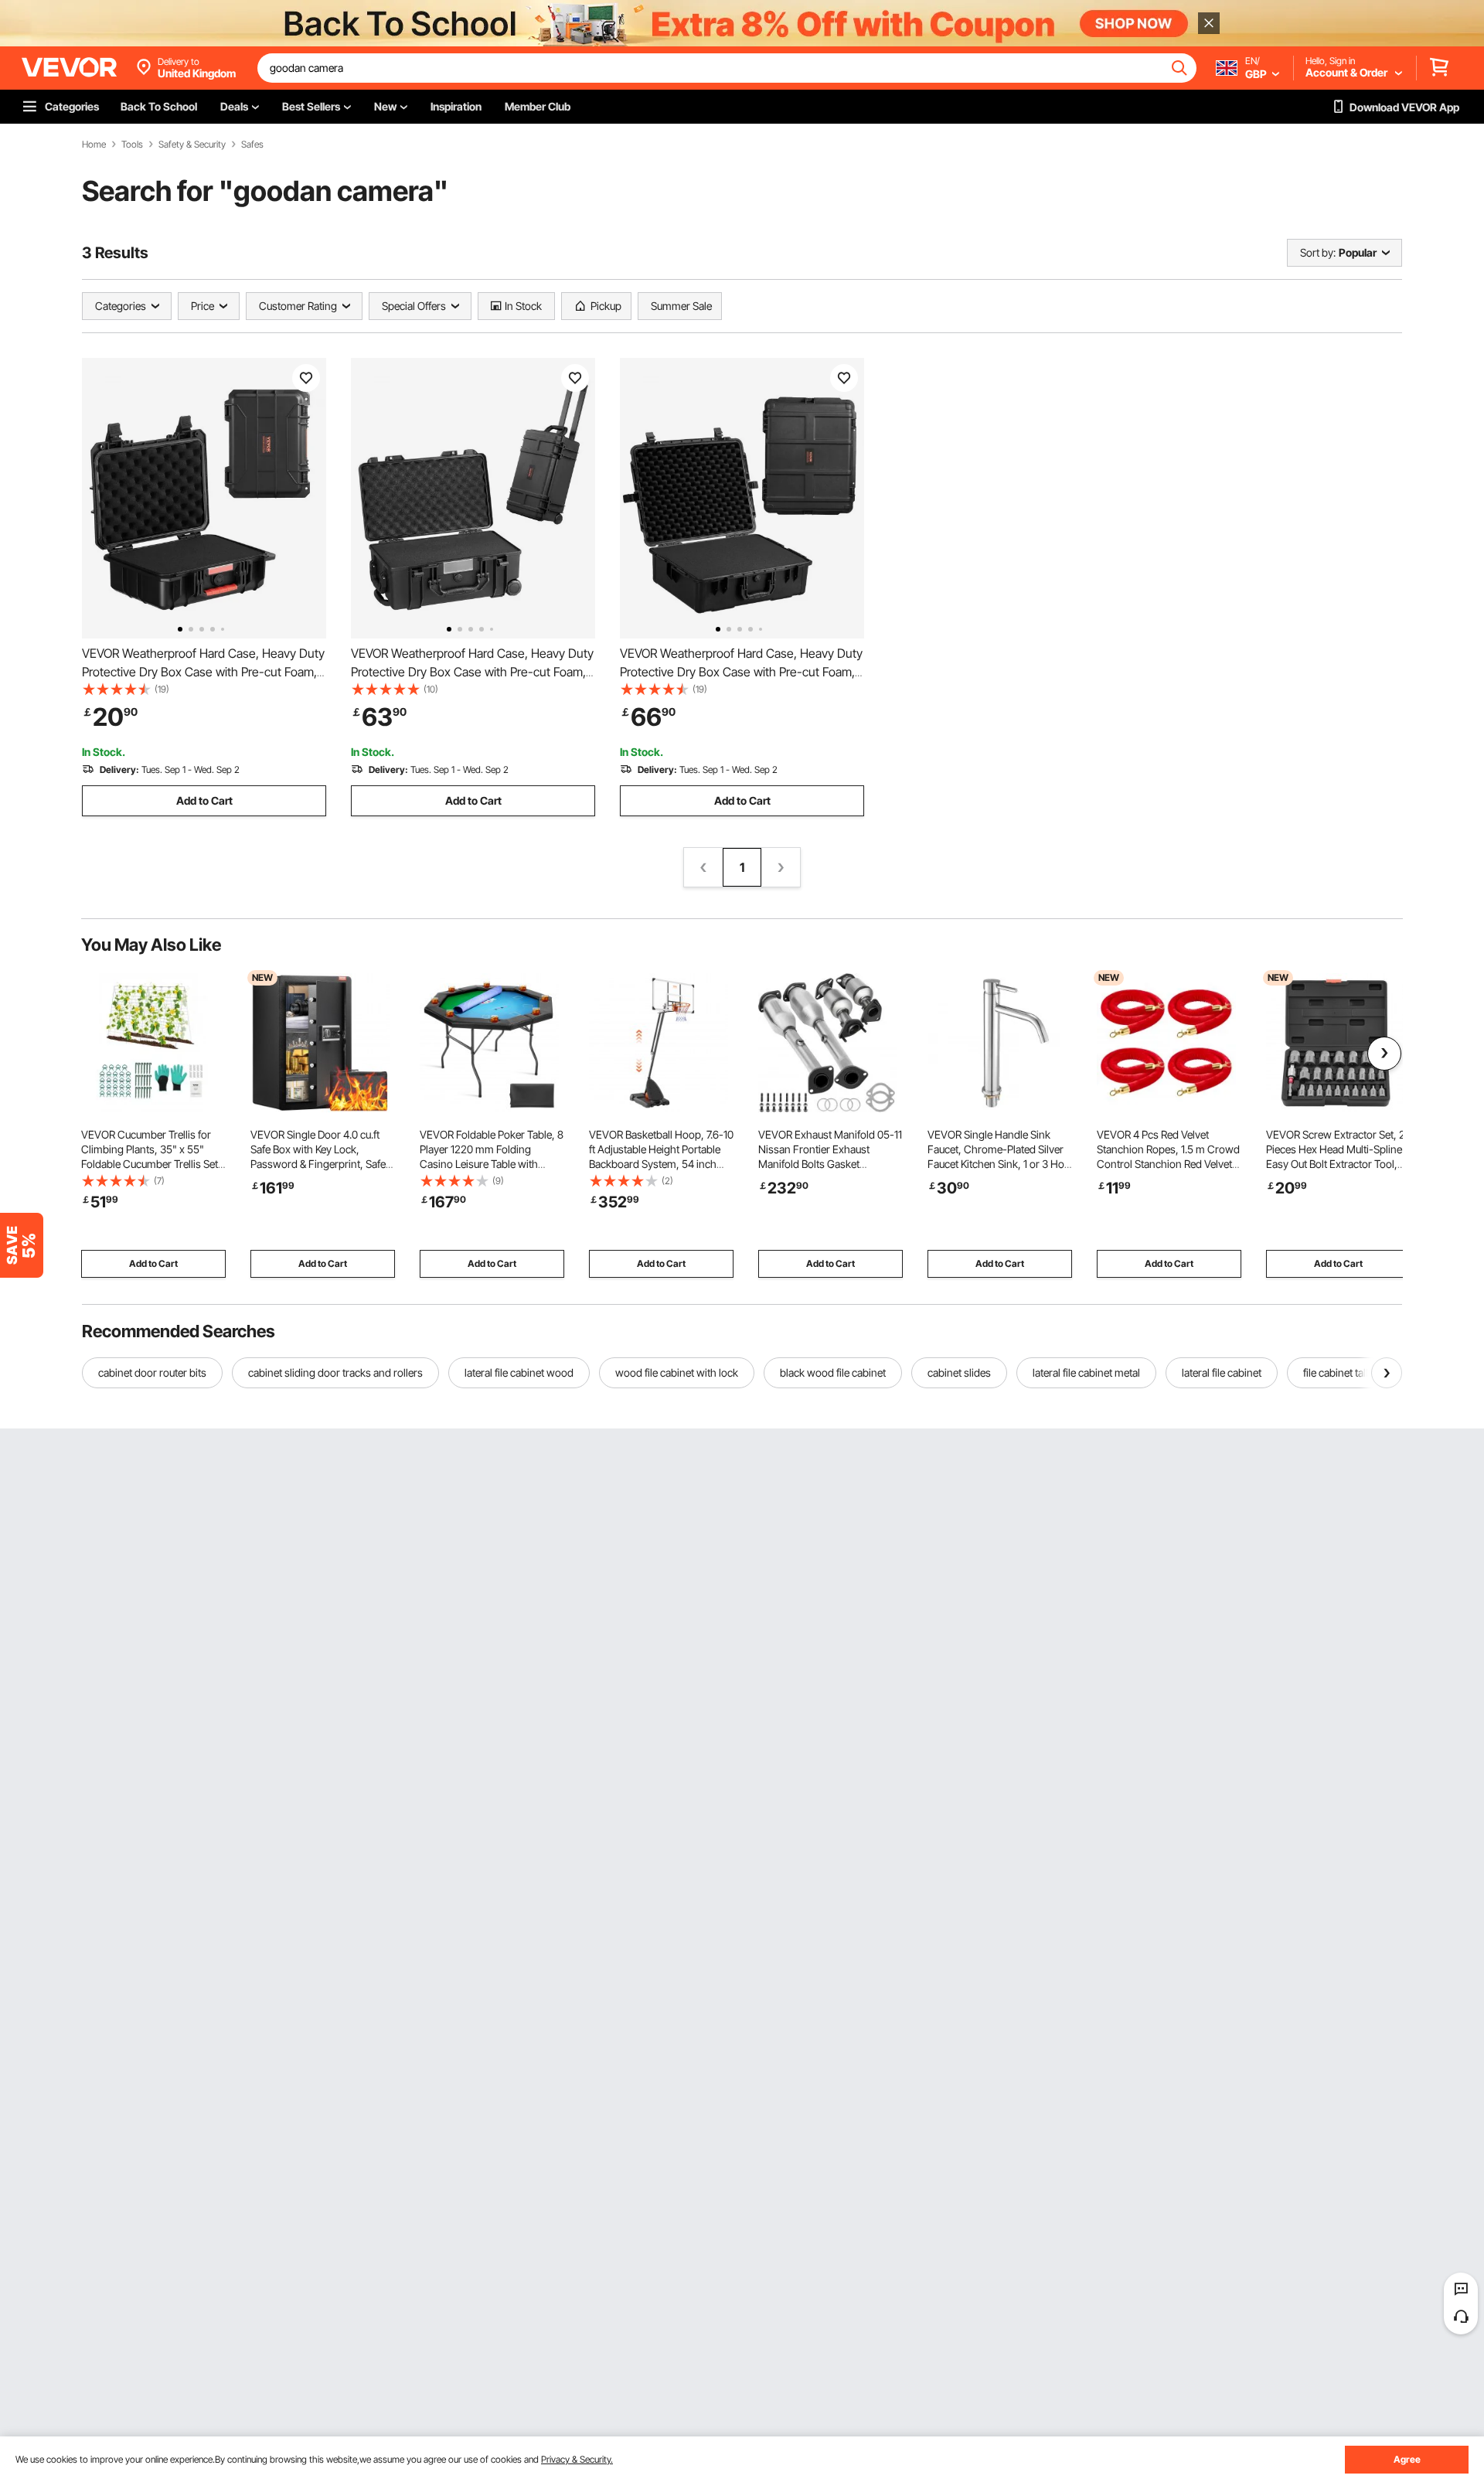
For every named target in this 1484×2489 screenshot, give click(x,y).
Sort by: (1318, 252)
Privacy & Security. (577, 2459)
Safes (252, 145)
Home (94, 145)
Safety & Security (192, 145)
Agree (1407, 2459)
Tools (132, 145)
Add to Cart (204, 800)
